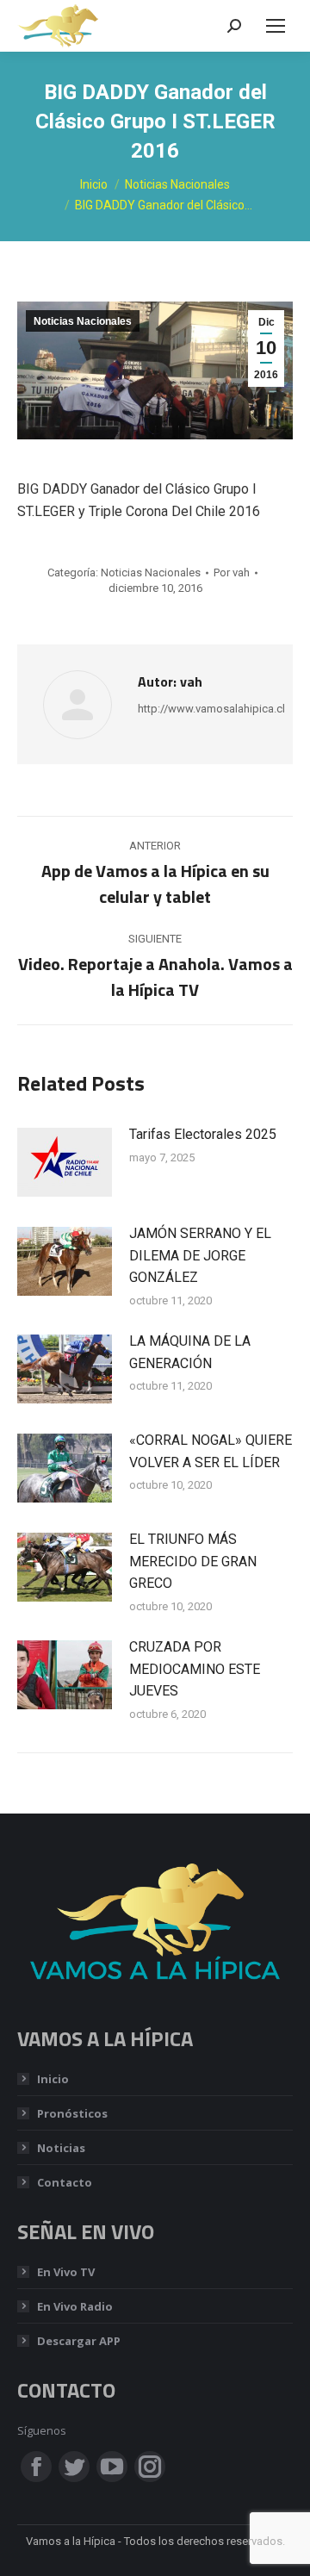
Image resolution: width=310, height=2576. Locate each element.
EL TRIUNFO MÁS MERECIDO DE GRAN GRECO (193, 1561)
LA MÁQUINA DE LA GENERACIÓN (190, 1352)
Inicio (53, 2079)
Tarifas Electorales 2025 (203, 1134)
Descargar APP (79, 2341)
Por (232, 572)
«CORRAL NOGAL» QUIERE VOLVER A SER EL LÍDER (211, 1451)
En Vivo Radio (75, 2306)
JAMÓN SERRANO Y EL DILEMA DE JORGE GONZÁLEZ (200, 1255)
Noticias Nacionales (83, 321)
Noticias (61, 2148)
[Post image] (65, 1162)
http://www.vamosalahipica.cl (211, 709)
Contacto (65, 2182)
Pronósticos (72, 2113)
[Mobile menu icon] (276, 26)
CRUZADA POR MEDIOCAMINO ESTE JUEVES (195, 1669)
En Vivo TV (66, 2272)
